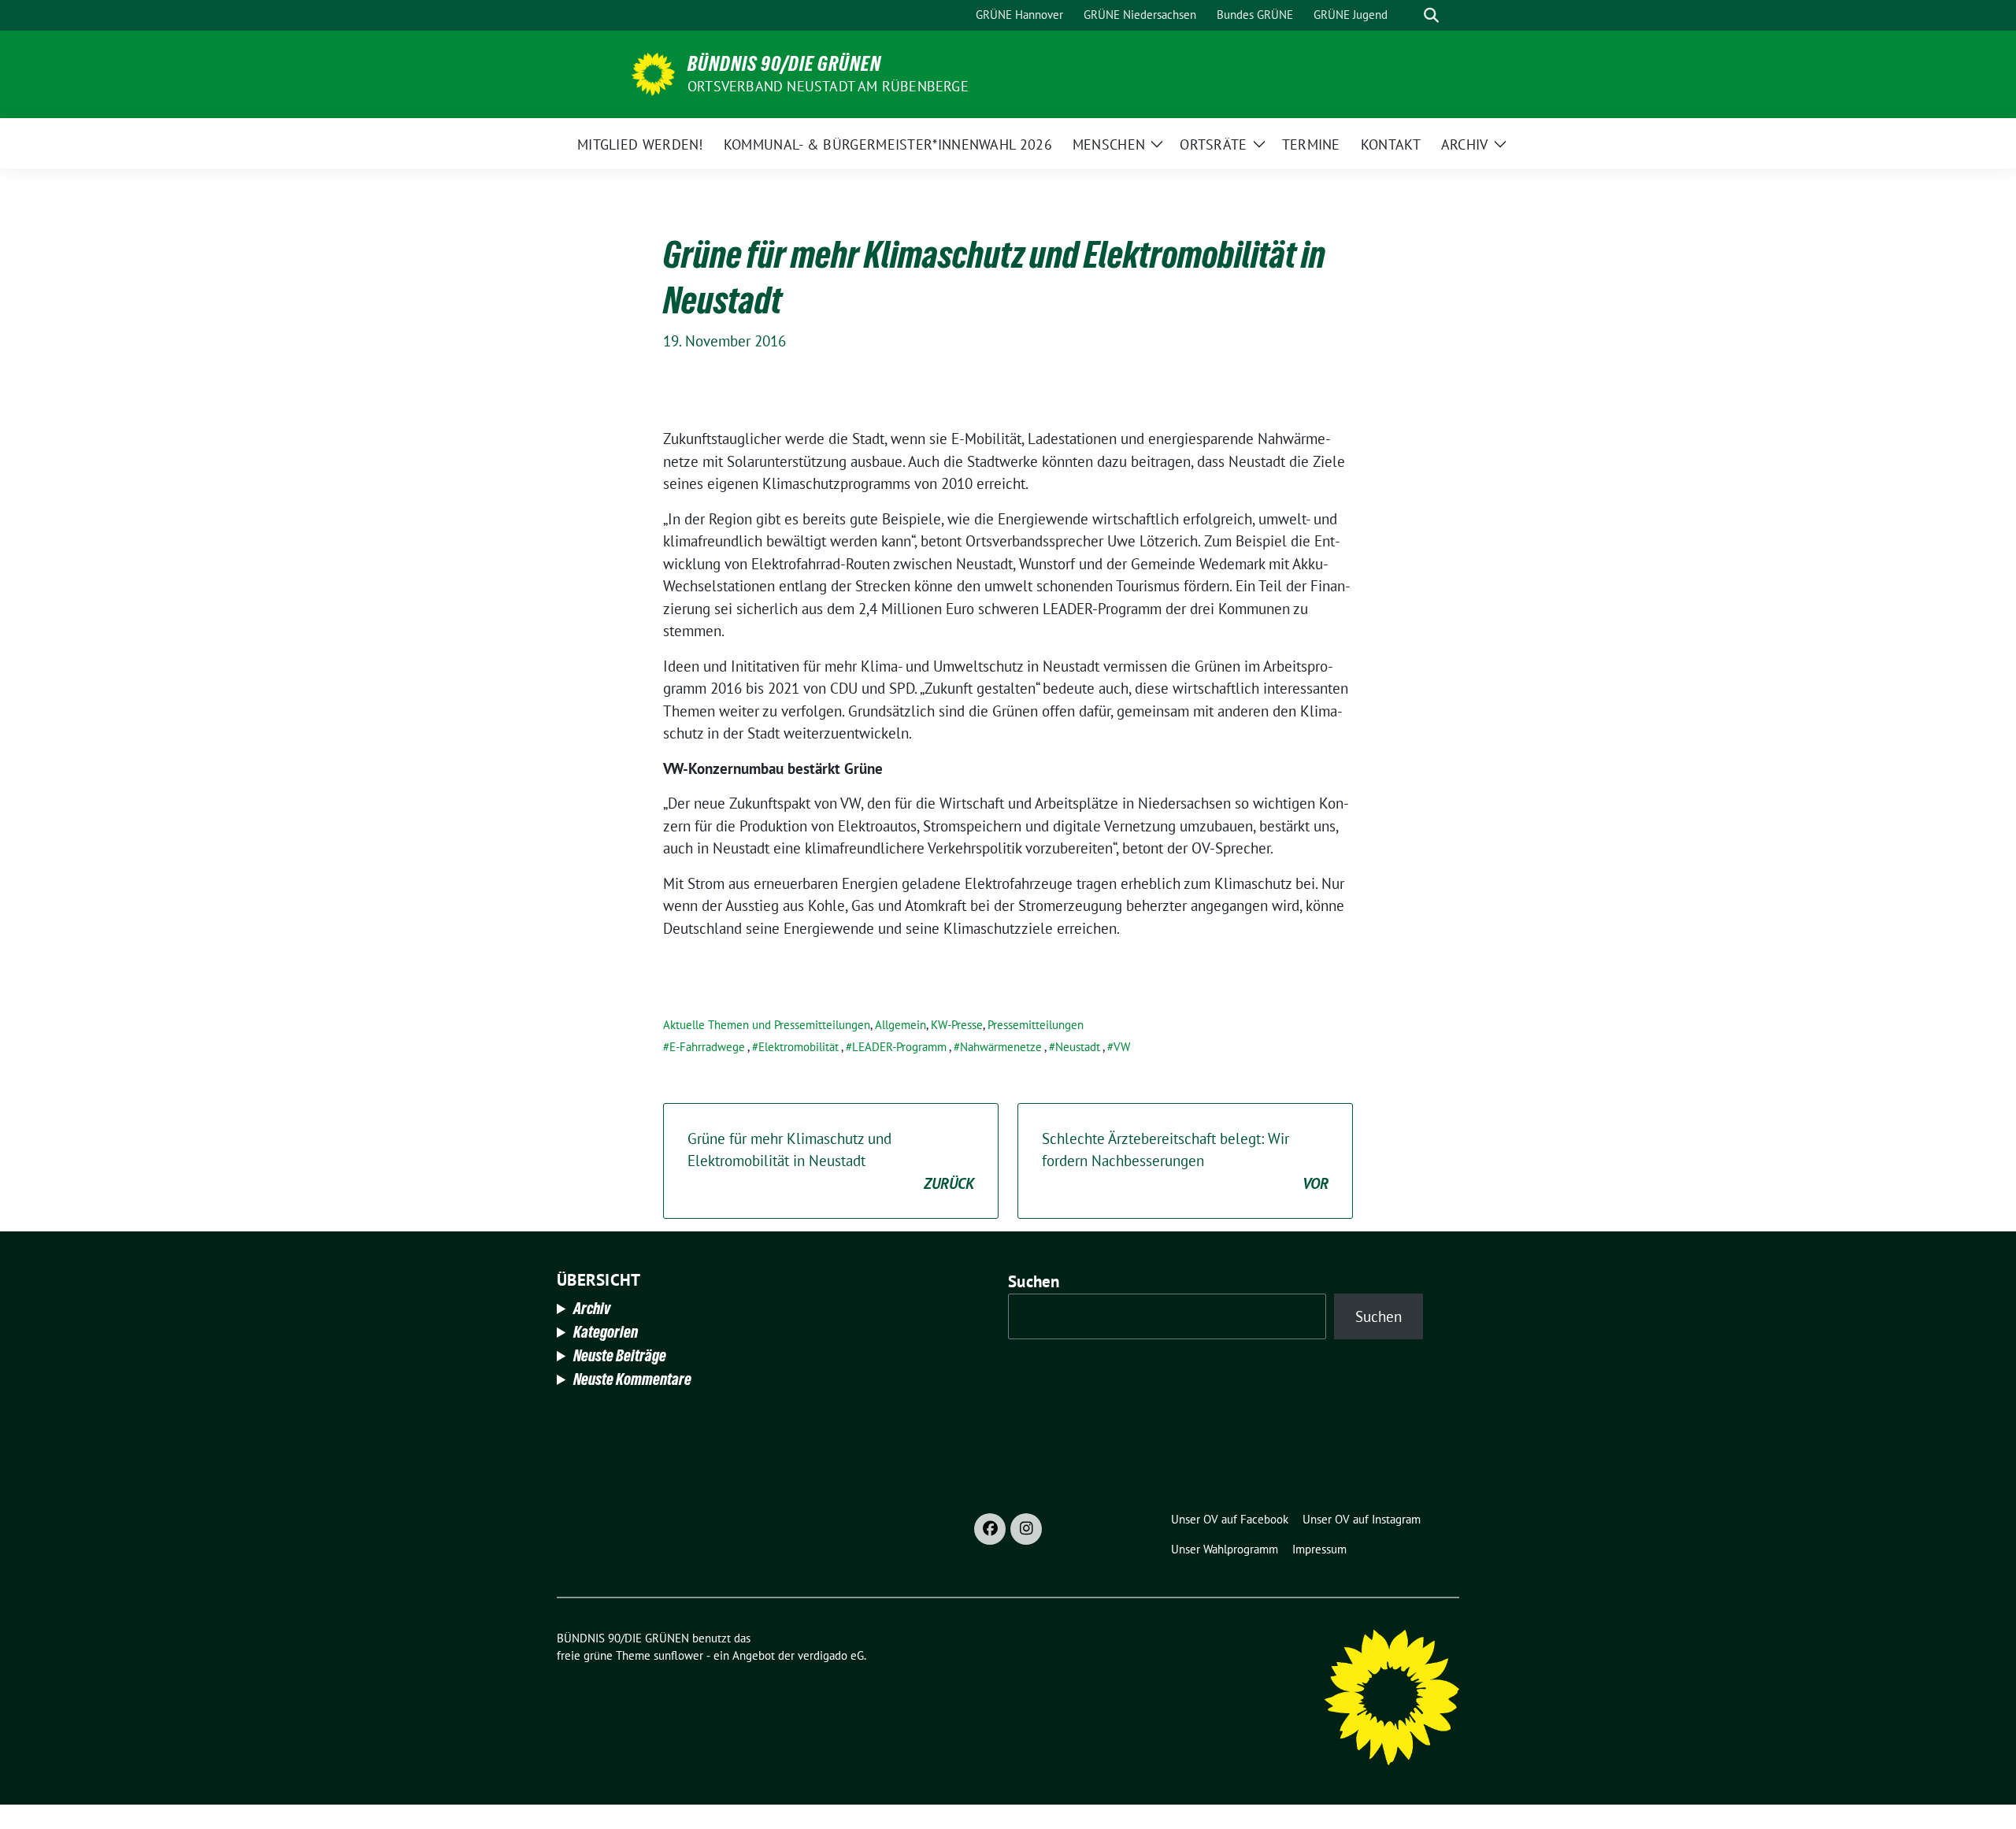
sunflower (678, 1655)
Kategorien (606, 1332)
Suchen (1034, 1281)
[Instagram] (1026, 1529)
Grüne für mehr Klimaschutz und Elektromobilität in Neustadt (831, 1161)
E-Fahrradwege (707, 1047)
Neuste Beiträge (620, 1356)
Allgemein (901, 1025)
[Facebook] (990, 1529)
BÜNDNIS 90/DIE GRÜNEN (784, 64)
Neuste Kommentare (632, 1379)
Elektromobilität (799, 1047)
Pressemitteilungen (1036, 1025)
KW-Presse (957, 1025)
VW (1122, 1047)
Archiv (592, 1309)
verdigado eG (831, 1655)
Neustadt (1078, 1047)
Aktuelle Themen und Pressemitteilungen (767, 1025)
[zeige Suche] (1431, 15)
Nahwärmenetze (1001, 1047)
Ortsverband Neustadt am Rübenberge (828, 86)
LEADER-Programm (899, 1047)
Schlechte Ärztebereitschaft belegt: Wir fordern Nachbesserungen (1185, 1161)
